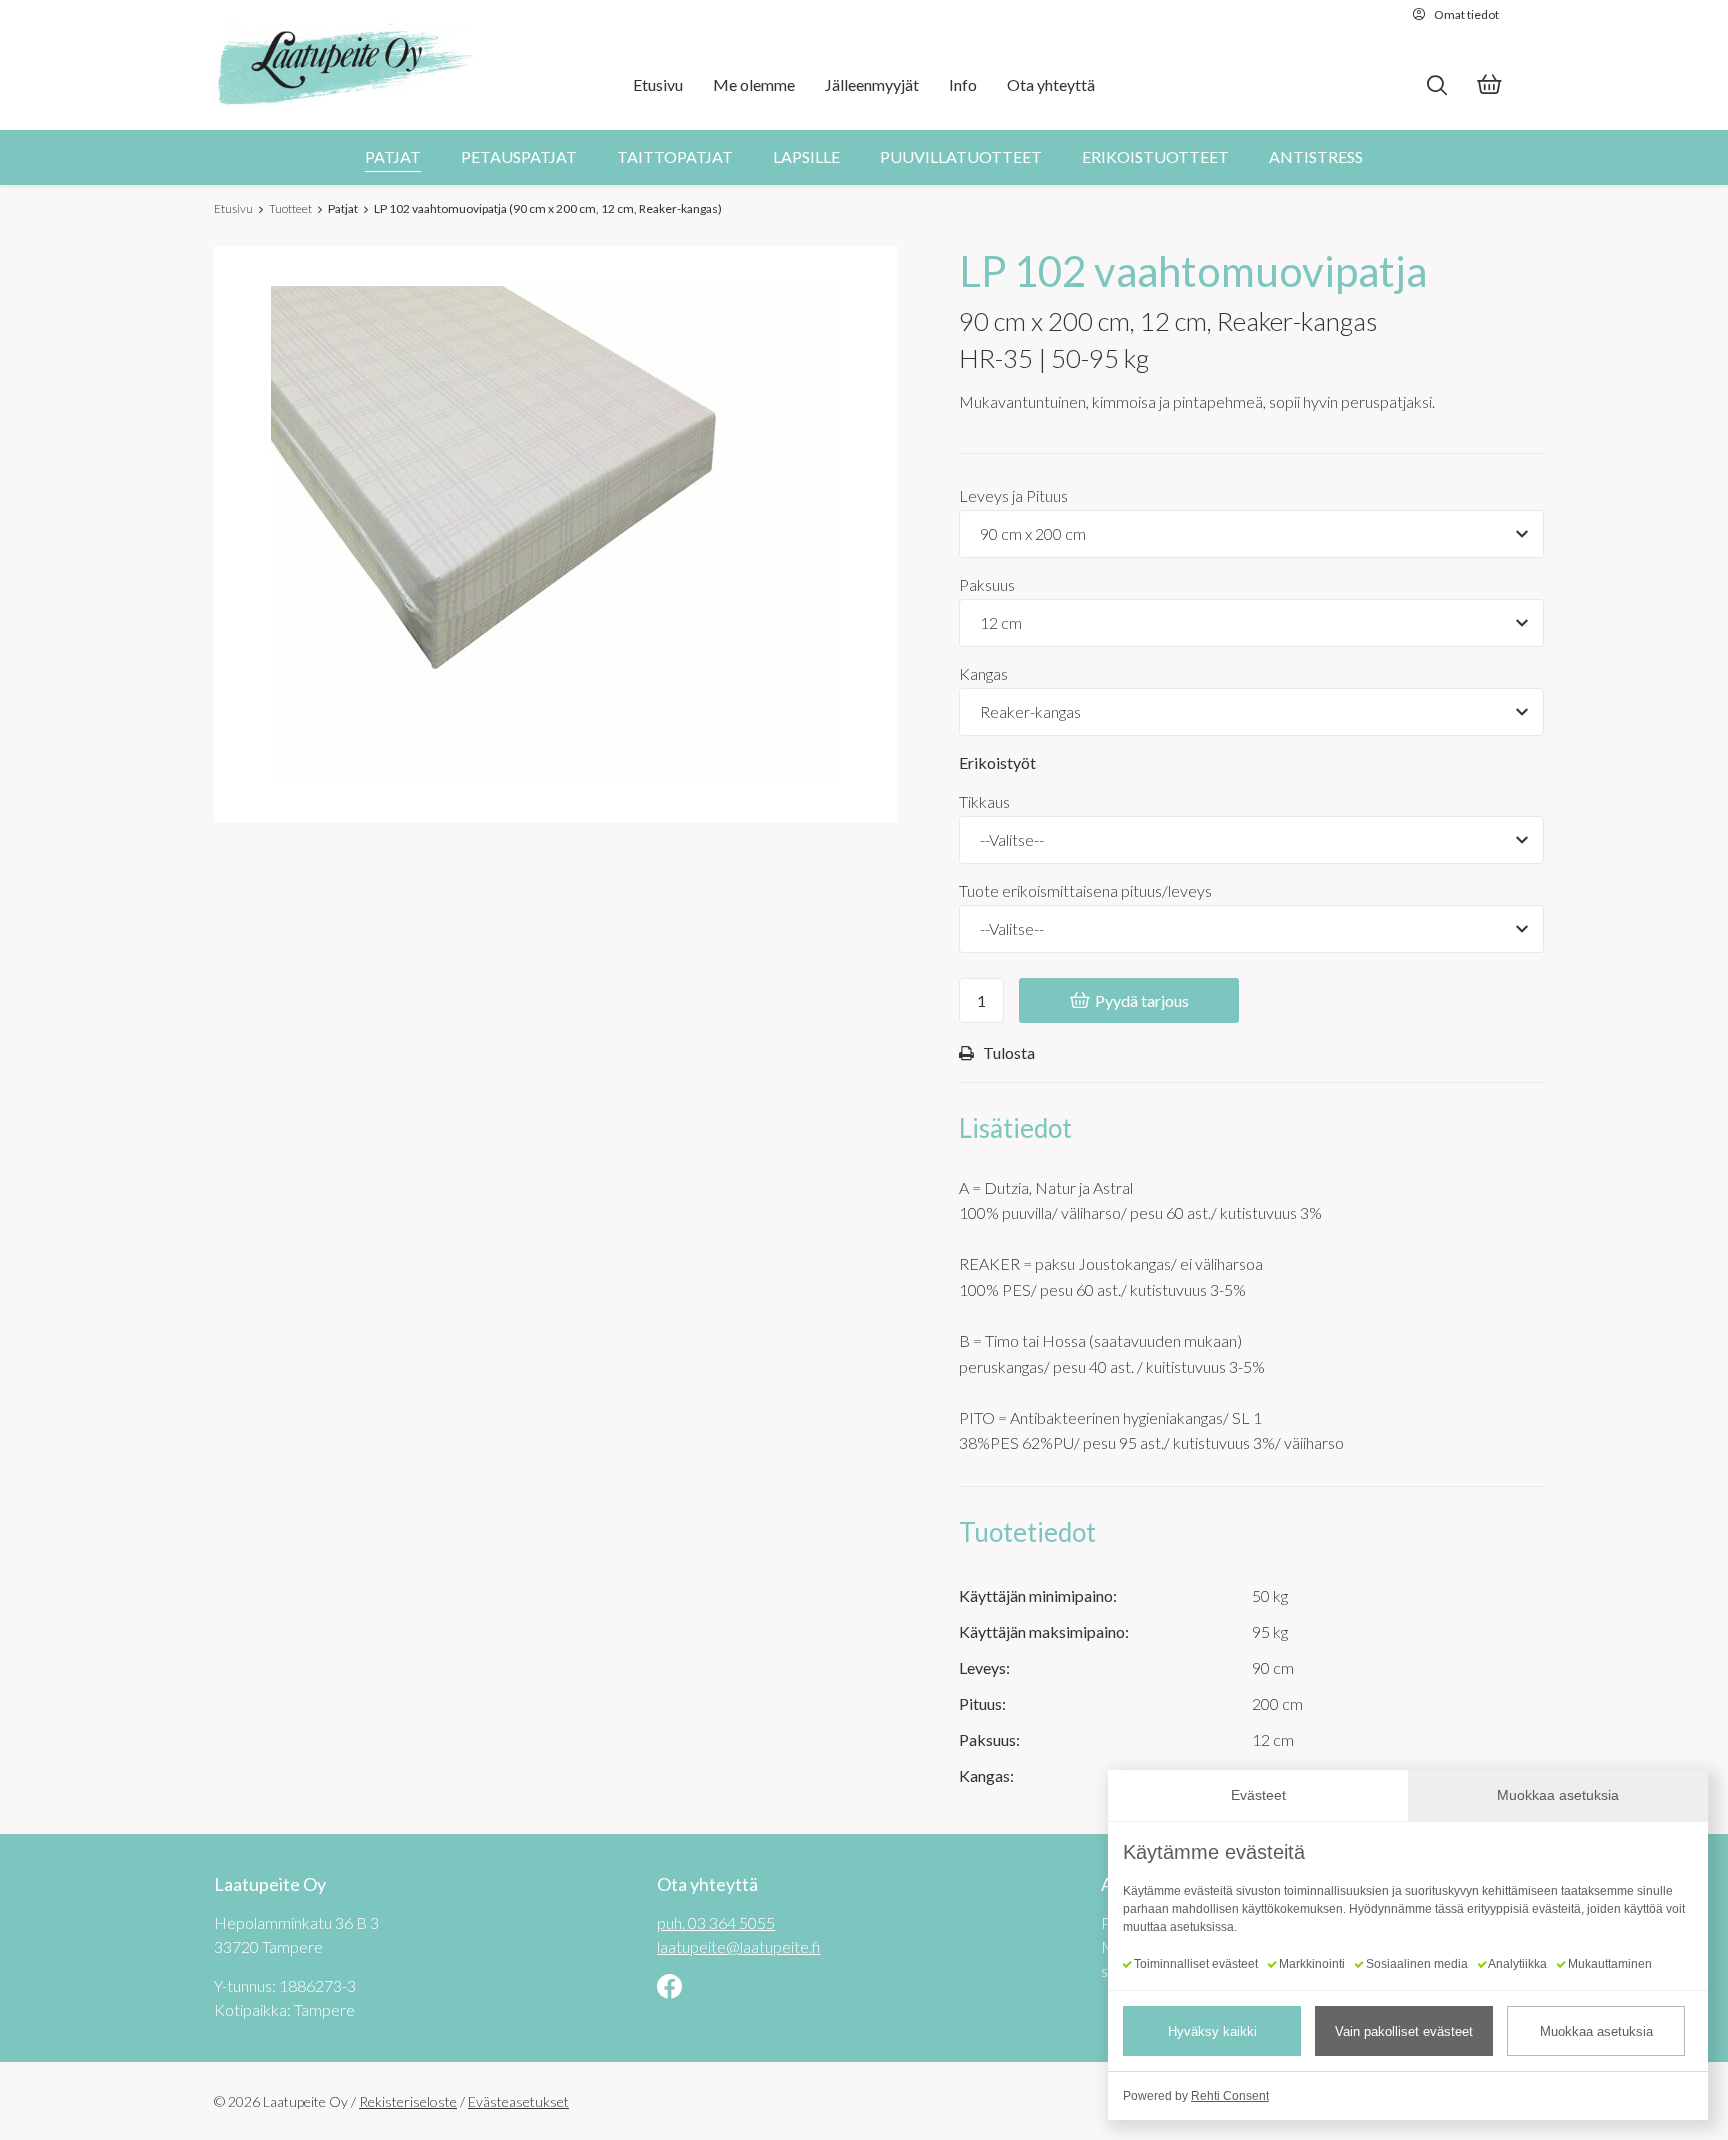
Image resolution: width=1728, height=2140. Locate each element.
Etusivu (233, 208)
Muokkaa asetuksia (1596, 2031)
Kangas (983, 673)
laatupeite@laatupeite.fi (738, 1946)
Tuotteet (290, 208)
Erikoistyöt (997, 762)
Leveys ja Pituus (1013, 495)
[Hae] (1436, 85)
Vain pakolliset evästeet (1404, 2031)
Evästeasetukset (518, 2101)
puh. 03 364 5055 (716, 1922)
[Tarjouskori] (1489, 86)
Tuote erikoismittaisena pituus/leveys (1085, 890)
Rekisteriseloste (408, 2101)
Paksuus (987, 584)
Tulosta (1009, 1052)
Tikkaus (984, 801)
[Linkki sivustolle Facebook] (669, 1988)
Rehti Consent (1230, 2096)
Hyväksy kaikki (1212, 2031)
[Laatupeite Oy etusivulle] (346, 65)
